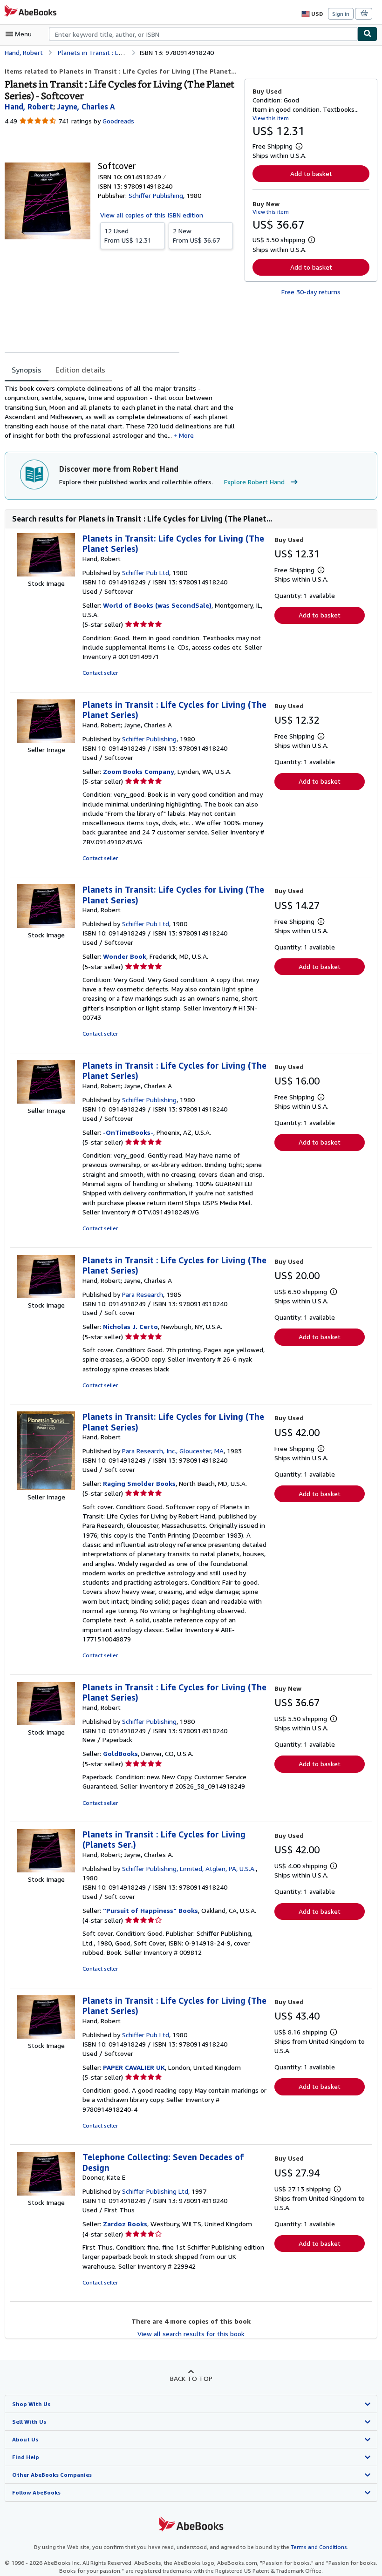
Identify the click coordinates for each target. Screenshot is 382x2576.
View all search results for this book (191, 2334)
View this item (271, 118)
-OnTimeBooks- (128, 1132)
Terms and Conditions (319, 2547)
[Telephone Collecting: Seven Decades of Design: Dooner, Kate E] (46, 2193)
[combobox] (203, 34)
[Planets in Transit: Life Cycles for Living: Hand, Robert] (46, 574)
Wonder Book (125, 956)
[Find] (368, 34)
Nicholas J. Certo (130, 1326)
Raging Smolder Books (139, 1483)
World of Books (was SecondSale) (157, 605)
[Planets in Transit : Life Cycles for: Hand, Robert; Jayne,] (46, 740)
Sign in (341, 14)
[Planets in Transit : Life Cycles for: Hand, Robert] (46, 1723)
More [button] (186, 435)
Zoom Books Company (139, 771)
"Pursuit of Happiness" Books (150, 1910)
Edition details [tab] (80, 370)
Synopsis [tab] (27, 370)
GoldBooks (120, 1753)
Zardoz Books (125, 2224)
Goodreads (118, 121)
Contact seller (100, 673)
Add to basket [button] (311, 173)
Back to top (191, 2378)
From (128, 235)
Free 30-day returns (311, 292)
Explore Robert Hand (254, 482)
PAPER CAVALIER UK (134, 2067)
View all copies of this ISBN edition (152, 215)
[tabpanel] (121, 412)
